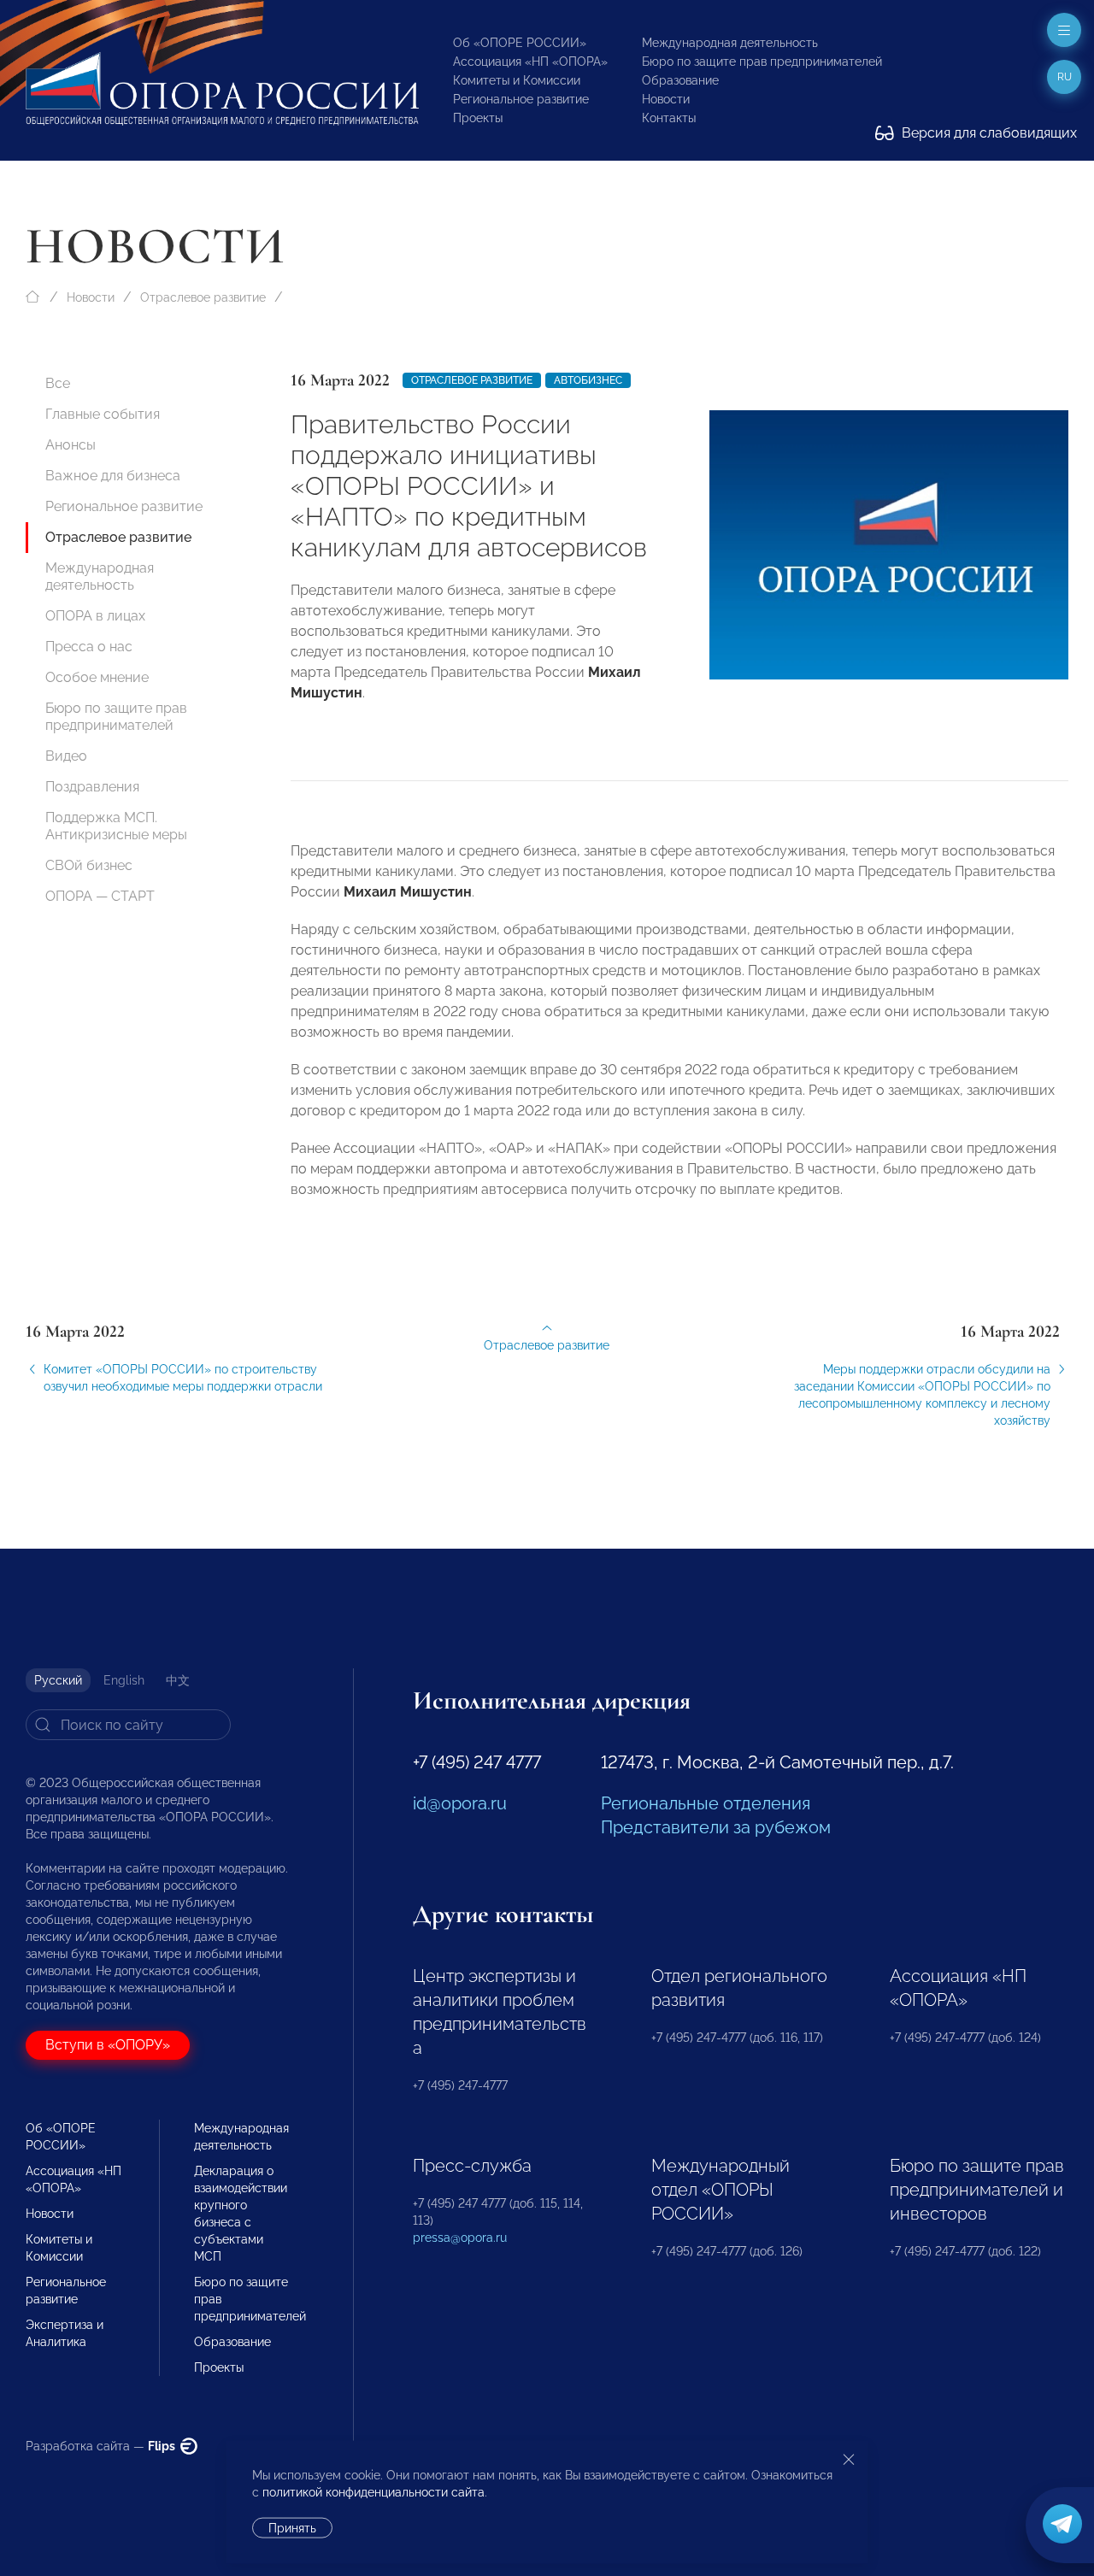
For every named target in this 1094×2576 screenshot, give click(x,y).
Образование (680, 80)
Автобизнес (588, 380)
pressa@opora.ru (460, 2238)
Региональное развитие (521, 99)
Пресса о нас (89, 647)
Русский (58, 1680)
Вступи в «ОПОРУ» (108, 2045)
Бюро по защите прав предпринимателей (762, 62)
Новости (666, 99)
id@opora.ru (460, 1803)
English (124, 1680)
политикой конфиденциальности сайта (373, 2492)
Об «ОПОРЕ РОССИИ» (520, 43)
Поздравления (92, 787)
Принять (292, 2528)
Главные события (103, 414)
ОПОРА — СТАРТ (100, 896)
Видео (66, 756)
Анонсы (71, 445)
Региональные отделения (706, 1803)
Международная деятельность (730, 43)
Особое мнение (97, 677)
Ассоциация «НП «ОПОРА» (530, 62)
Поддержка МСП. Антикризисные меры (116, 826)
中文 (178, 1680)
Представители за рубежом (716, 1827)
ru (1065, 77)
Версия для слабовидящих (988, 133)
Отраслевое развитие (203, 297)
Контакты (669, 118)
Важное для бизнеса (113, 476)
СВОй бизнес (89, 865)
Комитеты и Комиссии (517, 80)
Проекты (478, 118)
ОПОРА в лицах (95, 616)
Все (58, 383)
